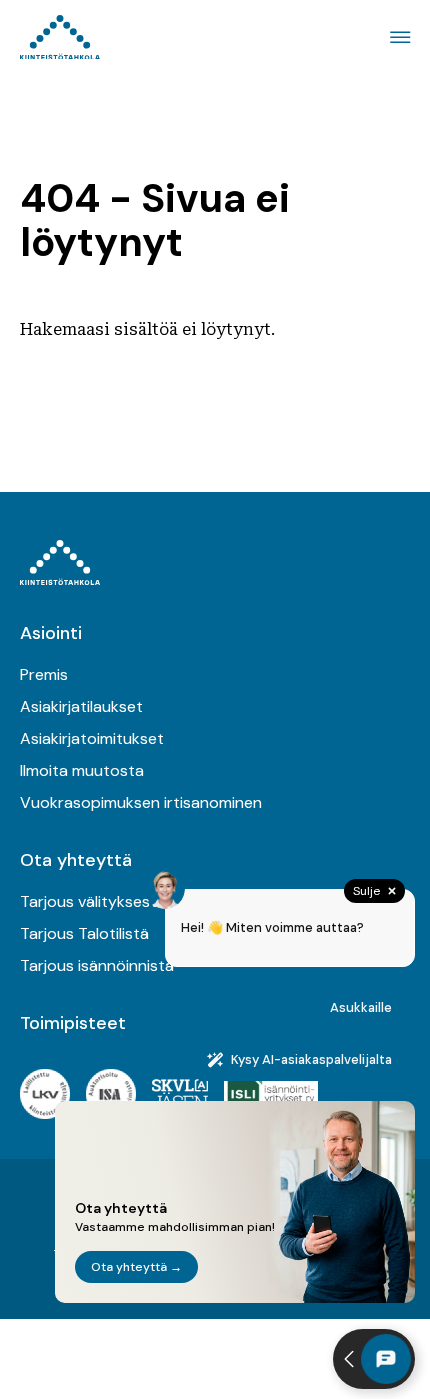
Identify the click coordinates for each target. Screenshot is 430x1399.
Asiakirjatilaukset (81, 706)
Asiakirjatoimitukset (92, 738)
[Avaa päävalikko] (397, 37)
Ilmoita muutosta (82, 770)
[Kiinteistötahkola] (60, 37)
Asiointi (51, 633)
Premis (44, 674)
